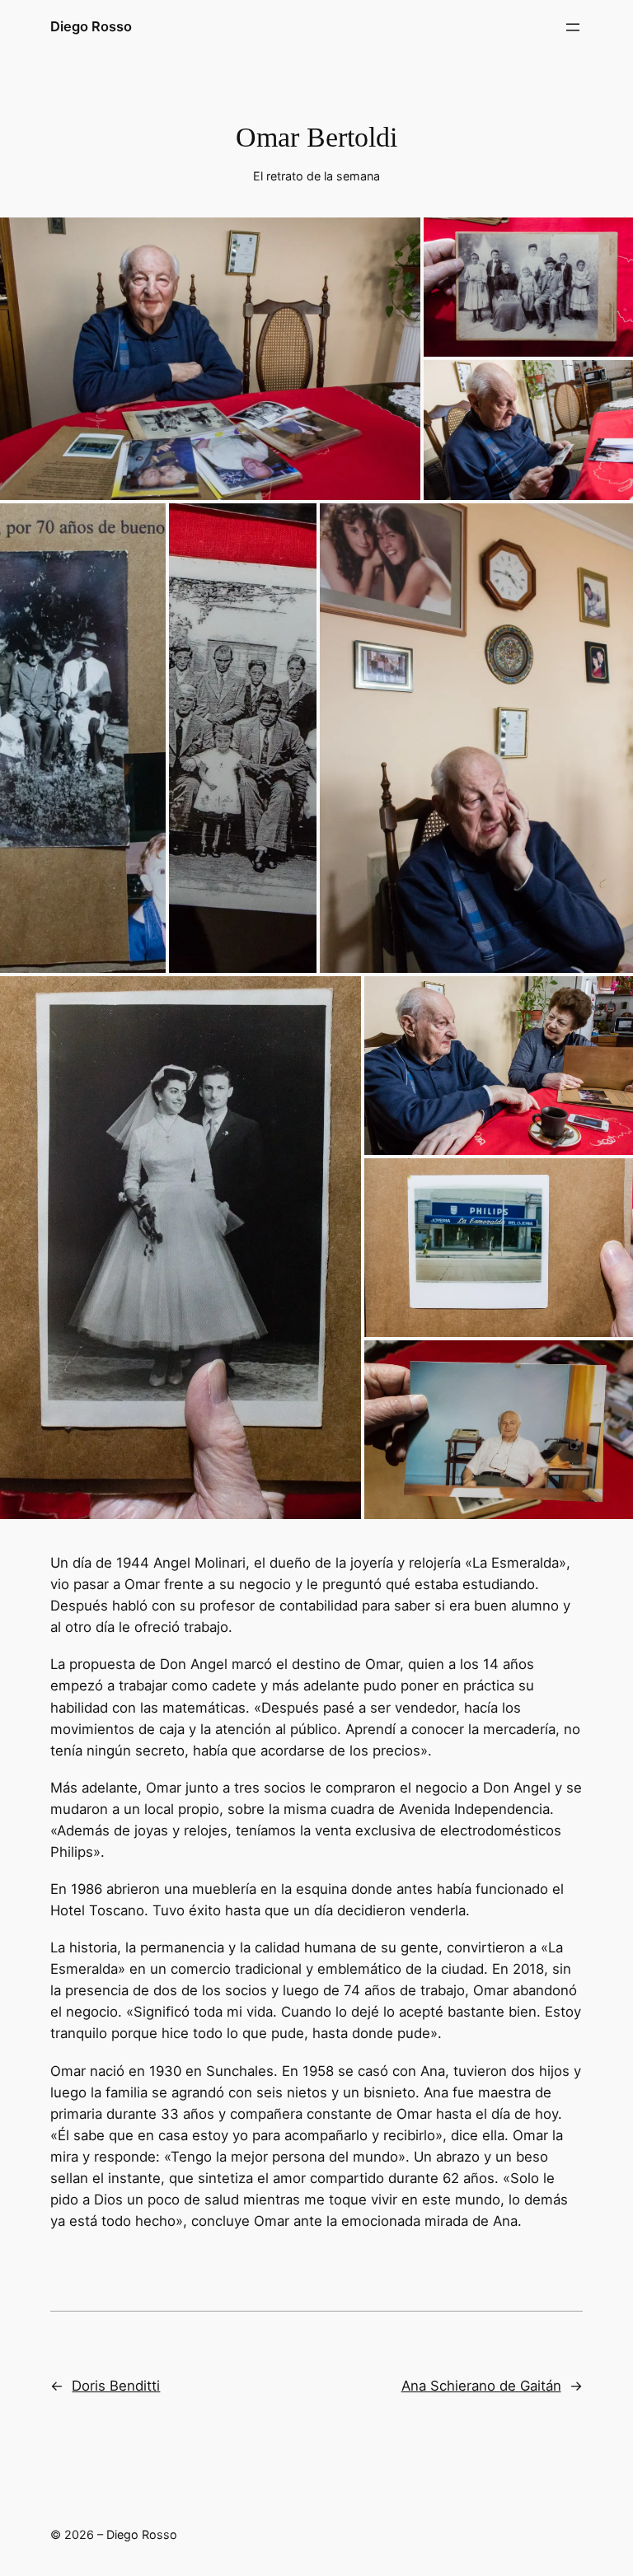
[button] (210, 358)
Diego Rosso (91, 26)
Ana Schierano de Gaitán (481, 2386)
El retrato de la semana (316, 176)
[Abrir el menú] (573, 27)
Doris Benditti (116, 2386)
